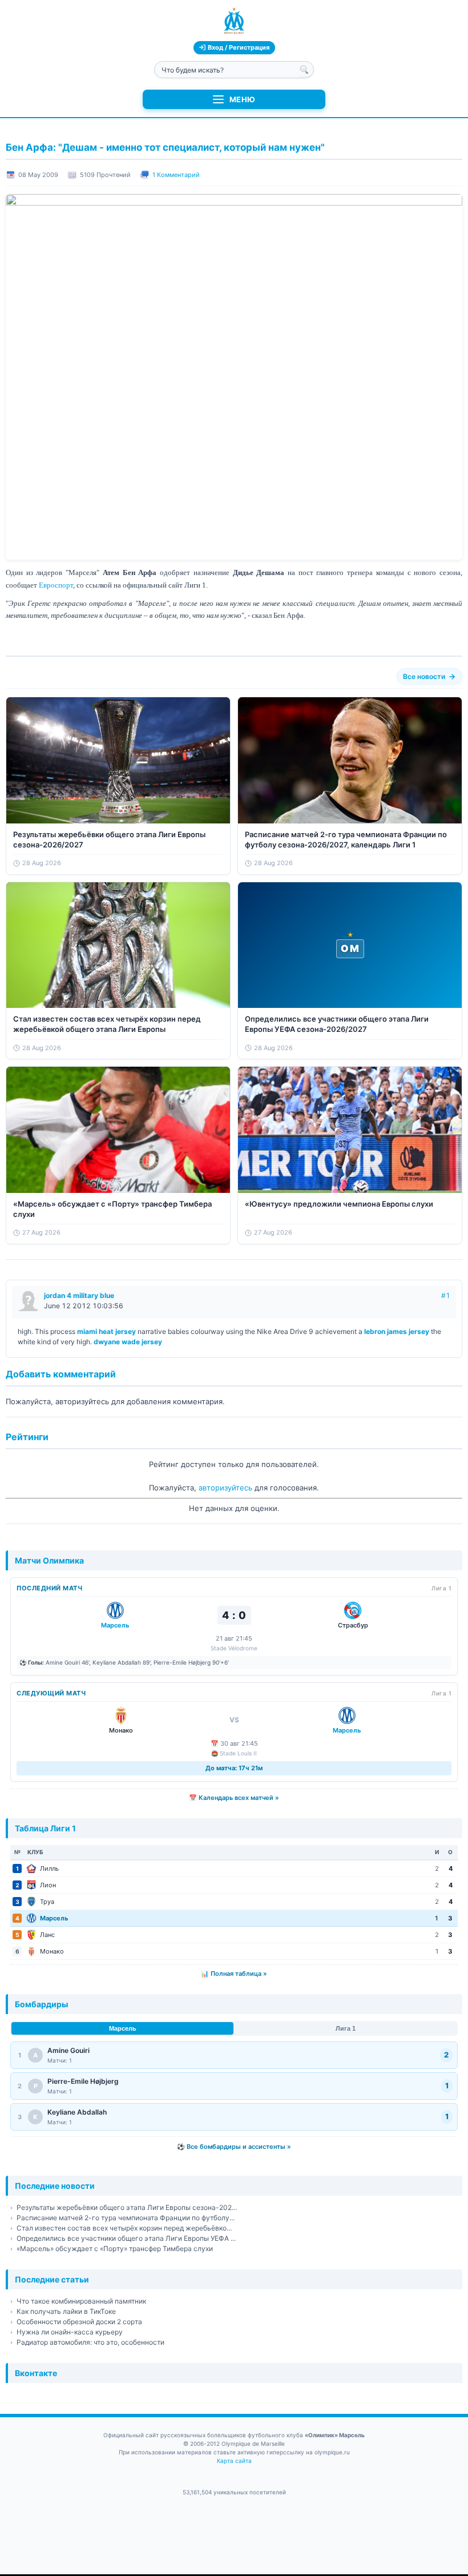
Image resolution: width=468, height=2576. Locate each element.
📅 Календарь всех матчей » (234, 1798)
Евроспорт (56, 585)
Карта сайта (234, 2461)
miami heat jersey (106, 1331)
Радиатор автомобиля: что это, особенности (90, 2342)
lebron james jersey (397, 1331)
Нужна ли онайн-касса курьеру (70, 2332)
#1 (446, 1295)
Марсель (123, 2028)
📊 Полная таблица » (234, 1974)
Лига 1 (346, 2028)
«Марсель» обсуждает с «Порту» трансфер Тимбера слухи (115, 2249)
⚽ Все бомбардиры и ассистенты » (234, 2147)
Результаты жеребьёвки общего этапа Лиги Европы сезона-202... (127, 2207)
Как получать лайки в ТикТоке (66, 2311)
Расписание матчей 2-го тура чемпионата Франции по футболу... (126, 2218)
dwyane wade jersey (128, 1342)
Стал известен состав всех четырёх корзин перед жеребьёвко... (124, 2228)
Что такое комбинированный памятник (81, 2301)
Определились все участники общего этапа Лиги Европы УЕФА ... (126, 2238)
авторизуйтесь (225, 1488)
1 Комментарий (176, 175)
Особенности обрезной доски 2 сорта (79, 2322)
